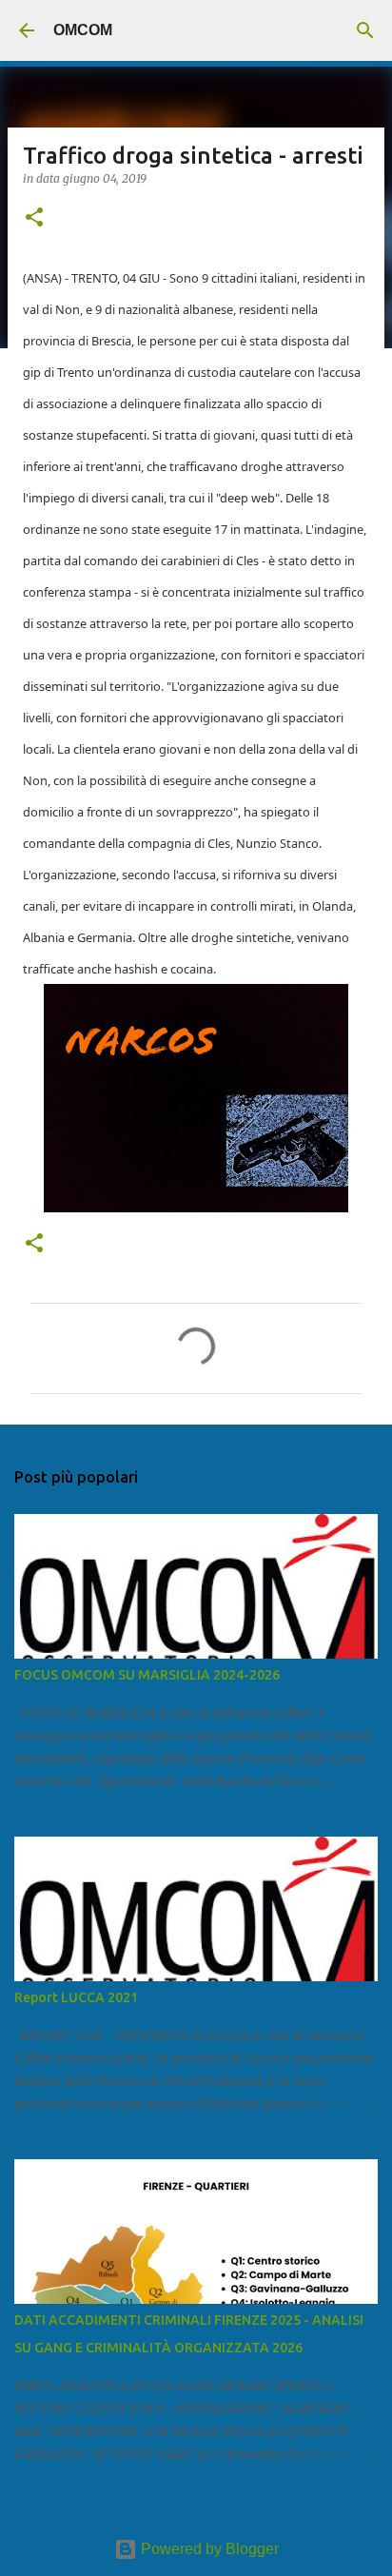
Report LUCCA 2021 (76, 1997)
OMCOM (83, 30)
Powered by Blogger (208, 2549)
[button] (34, 218)
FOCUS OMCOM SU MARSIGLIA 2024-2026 (147, 1675)
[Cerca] (365, 30)
